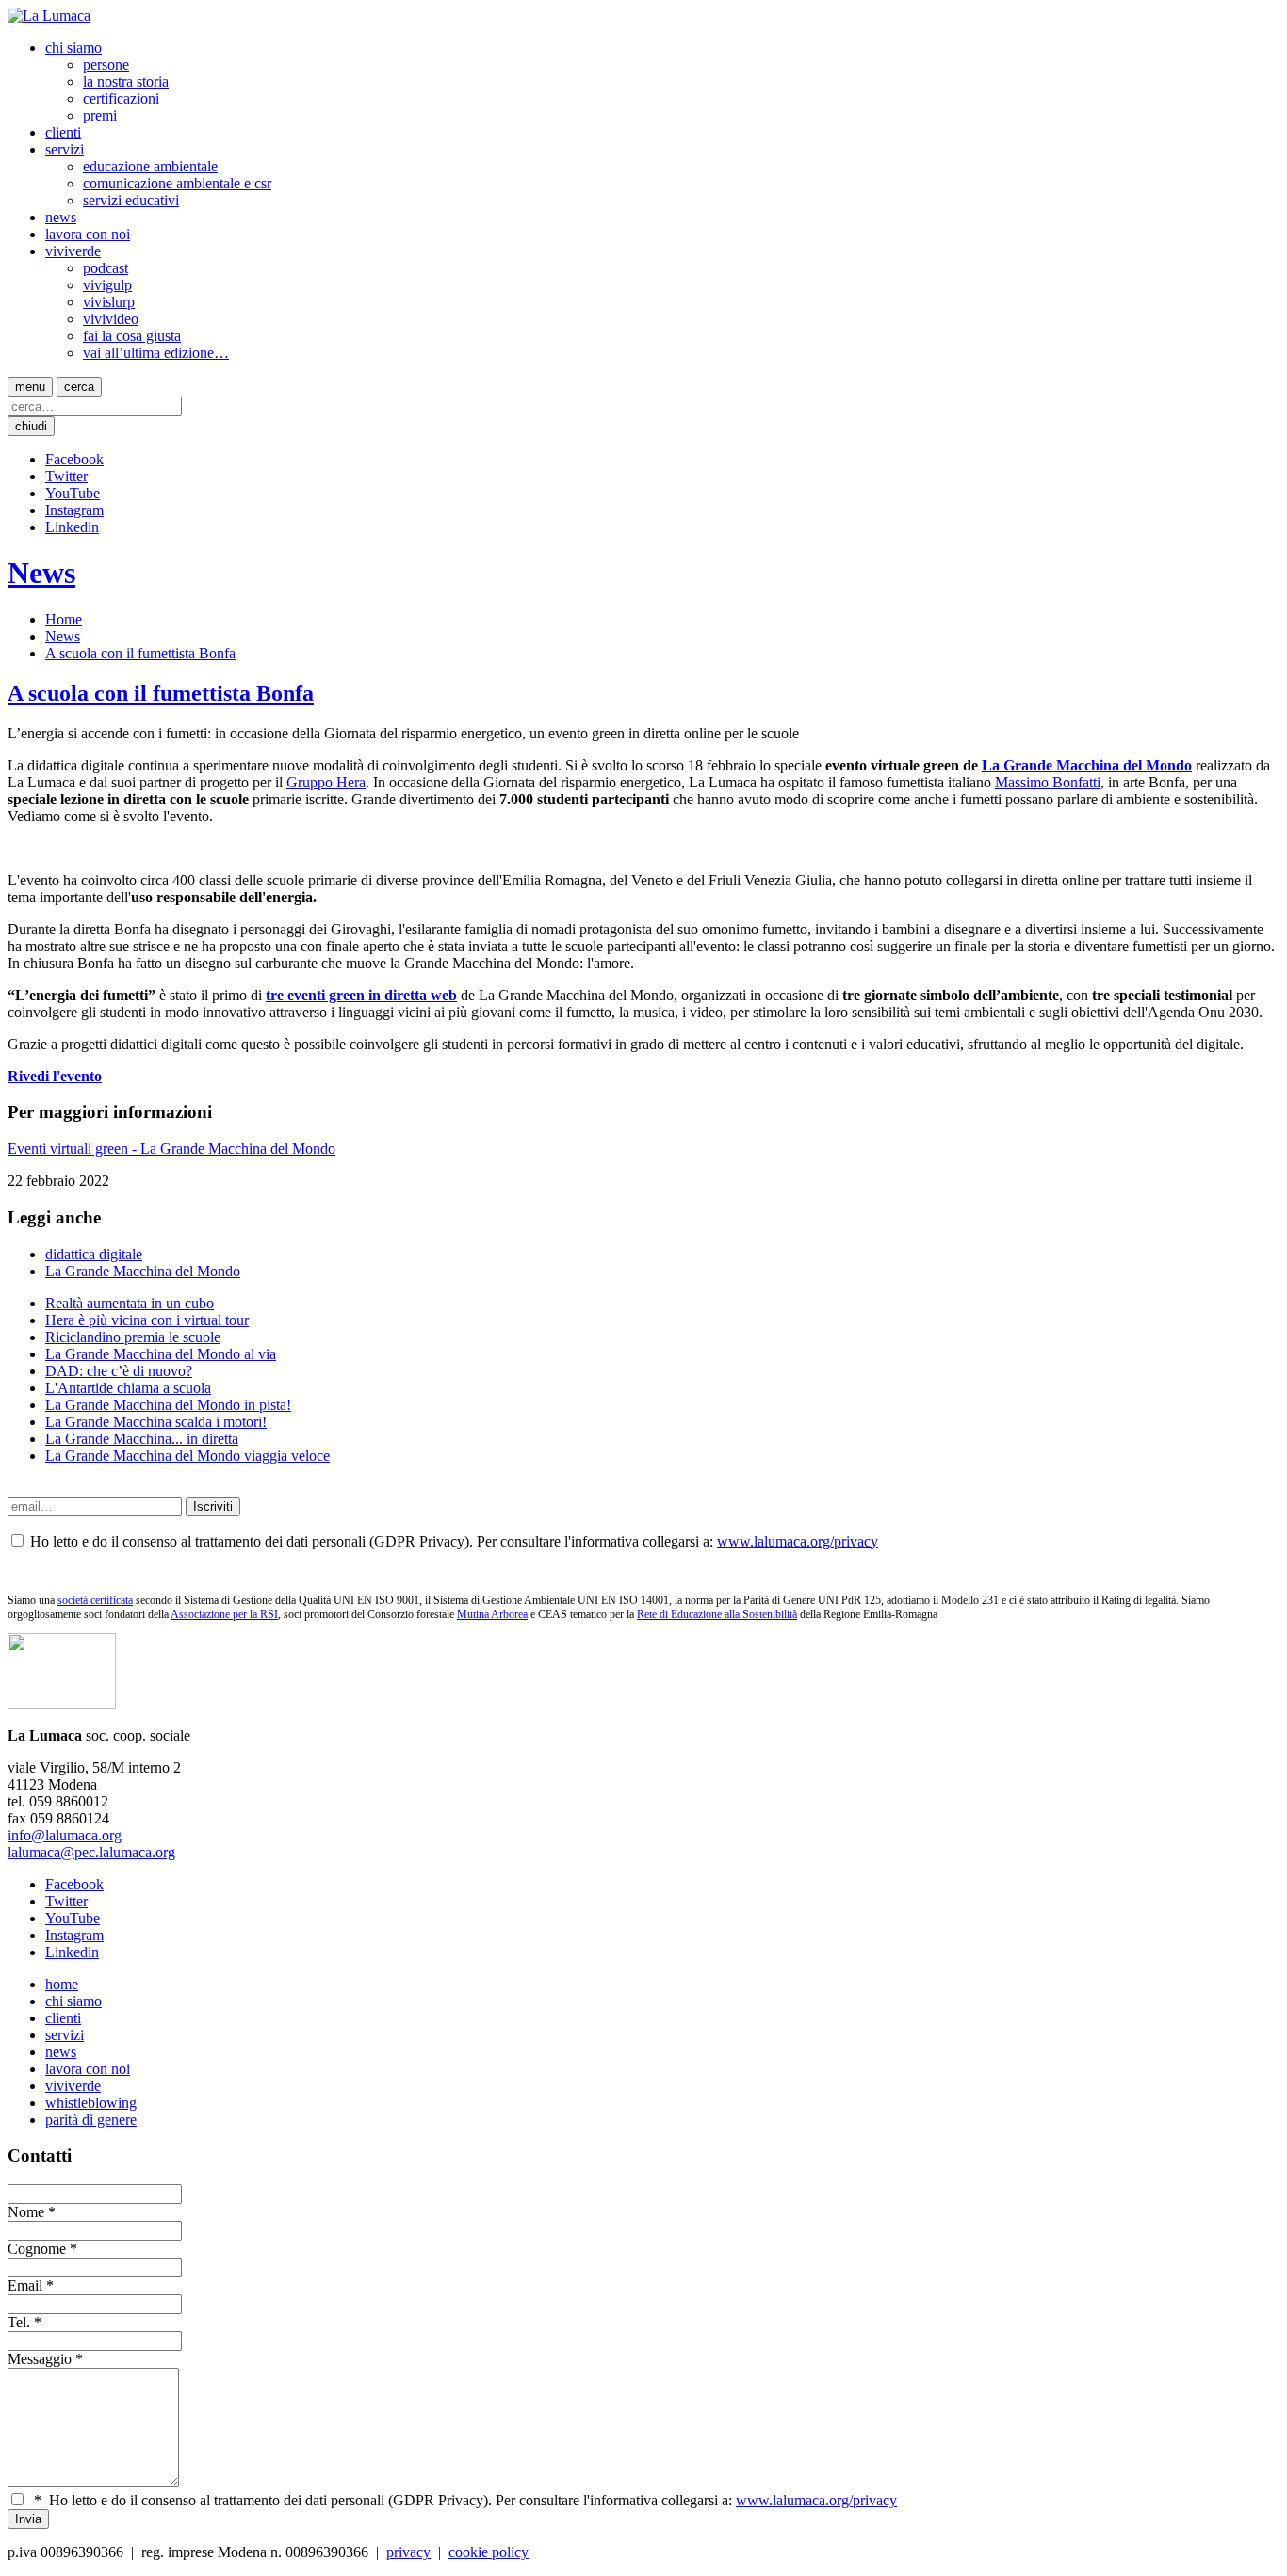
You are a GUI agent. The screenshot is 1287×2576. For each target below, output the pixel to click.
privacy (408, 2552)
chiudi (31, 426)
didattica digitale (94, 1254)
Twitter (66, 476)
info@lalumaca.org (65, 1835)
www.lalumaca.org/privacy (798, 1541)
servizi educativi (131, 200)
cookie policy (489, 2552)
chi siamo (73, 48)
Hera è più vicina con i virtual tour (147, 1320)
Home (64, 619)
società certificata (95, 1600)
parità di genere (91, 2120)
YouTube (73, 493)
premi (100, 115)
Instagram (74, 510)
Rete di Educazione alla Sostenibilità (717, 1614)
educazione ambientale (150, 166)
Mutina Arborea (492, 1614)
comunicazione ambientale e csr (177, 183)
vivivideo (111, 319)
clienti (63, 132)
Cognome (37, 2249)
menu (30, 387)
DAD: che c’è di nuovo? (119, 1371)
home (62, 1984)
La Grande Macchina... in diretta (142, 1439)
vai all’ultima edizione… (156, 353)
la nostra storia (126, 81)
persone (106, 65)
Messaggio (40, 2359)
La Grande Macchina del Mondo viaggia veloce (187, 1456)
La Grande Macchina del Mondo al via (161, 1354)
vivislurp (109, 302)
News (41, 573)
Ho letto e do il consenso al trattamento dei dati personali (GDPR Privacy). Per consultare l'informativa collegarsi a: (465, 2500)
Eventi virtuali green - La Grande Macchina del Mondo (171, 1149)
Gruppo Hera (326, 782)
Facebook (74, 459)
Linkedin (72, 527)
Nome (26, 2212)
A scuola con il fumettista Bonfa (140, 653)
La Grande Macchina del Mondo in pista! (168, 1405)
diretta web (421, 995)
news (61, 217)
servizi (65, 149)
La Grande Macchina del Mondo (1087, 765)
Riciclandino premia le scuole (133, 1337)
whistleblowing (91, 2103)
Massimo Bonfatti (1048, 782)
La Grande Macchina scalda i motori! (156, 1422)
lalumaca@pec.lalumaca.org (91, 1852)
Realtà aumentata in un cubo (130, 1303)
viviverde (73, 251)
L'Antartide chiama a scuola (128, 1388)
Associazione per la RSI (224, 1614)
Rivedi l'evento (55, 1076)
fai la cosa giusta (132, 336)
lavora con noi (88, 234)
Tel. (19, 2322)
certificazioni (121, 98)
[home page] (49, 16)
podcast (106, 268)
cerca (79, 387)
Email (25, 2285)
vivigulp (107, 285)
